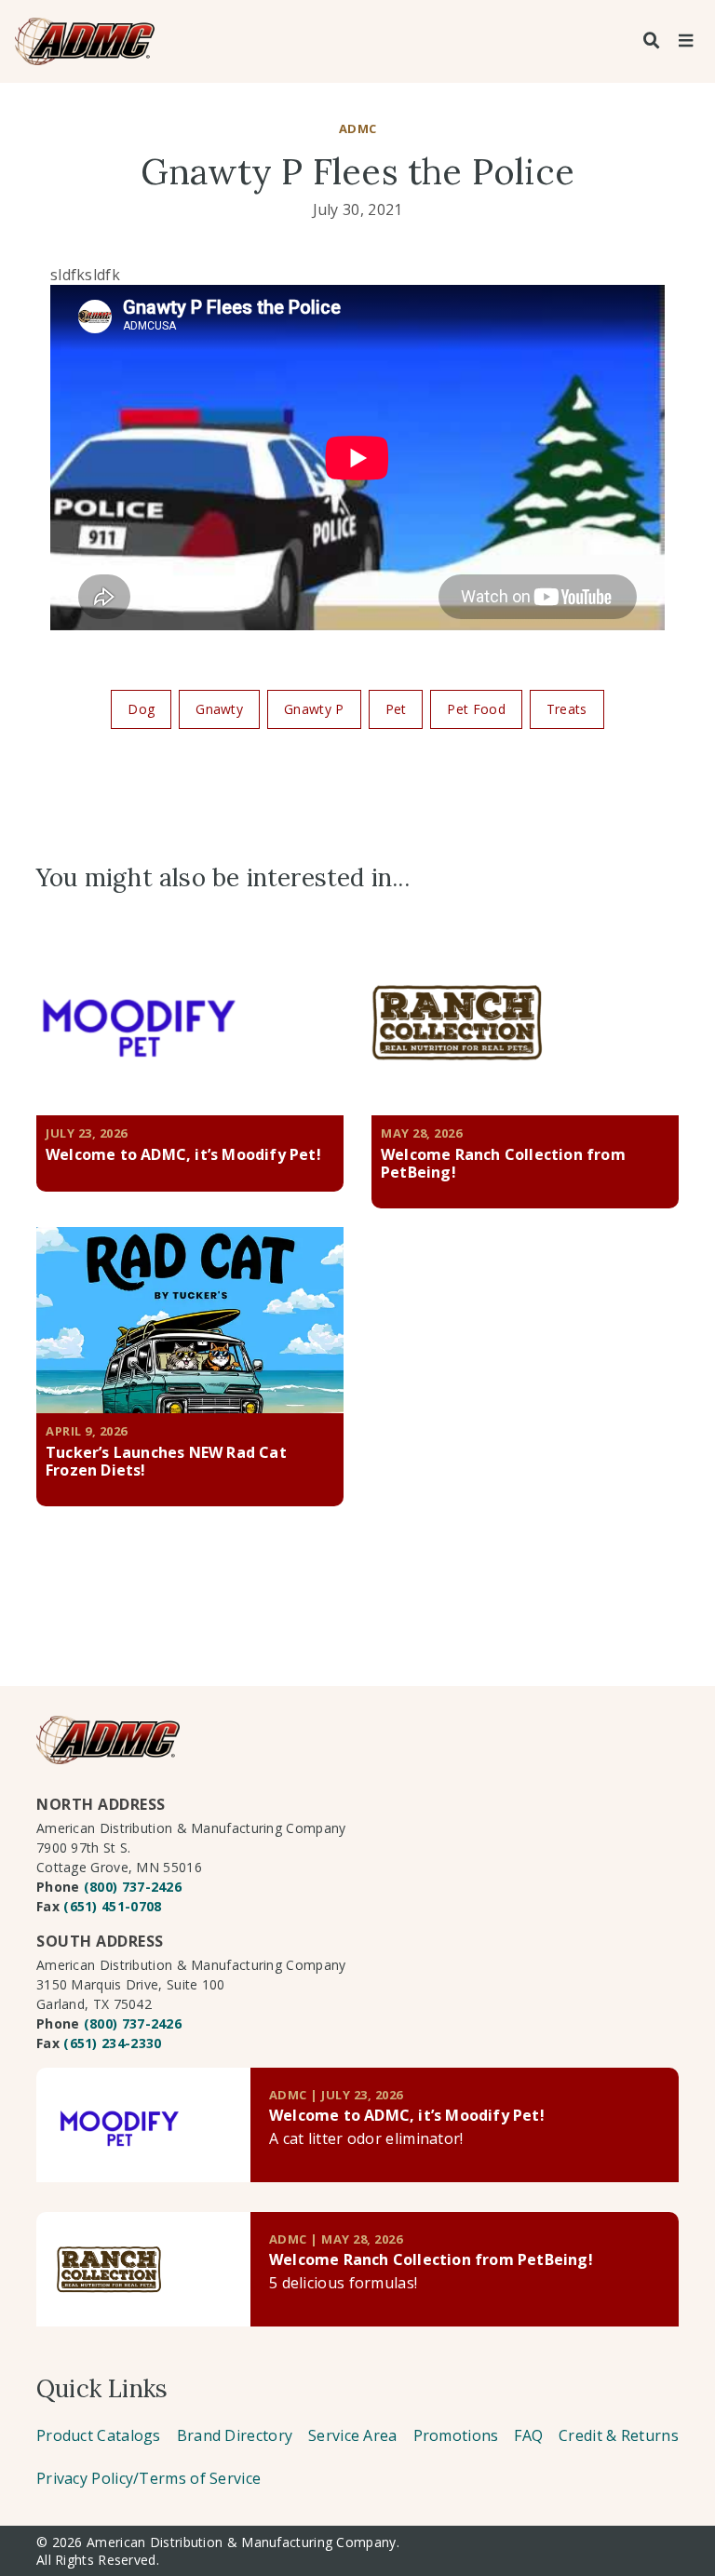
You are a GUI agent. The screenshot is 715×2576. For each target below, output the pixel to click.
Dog (141, 709)
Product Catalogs (99, 2435)
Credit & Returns (619, 2435)
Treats (567, 709)
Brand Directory (235, 2435)
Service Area (353, 2435)
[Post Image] (190, 1022)
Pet (396, 709)
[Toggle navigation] (685, 41)
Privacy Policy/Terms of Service (148, 2478)
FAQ (528, 2435)
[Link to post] (143, 2125)
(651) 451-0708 (112, 1906)
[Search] (652, 41)
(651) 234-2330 (112, 2043)
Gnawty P (314, 709)
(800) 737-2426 (133, 1887)
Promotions (456, 2435)
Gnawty (219, 709)
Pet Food (476, 709)
